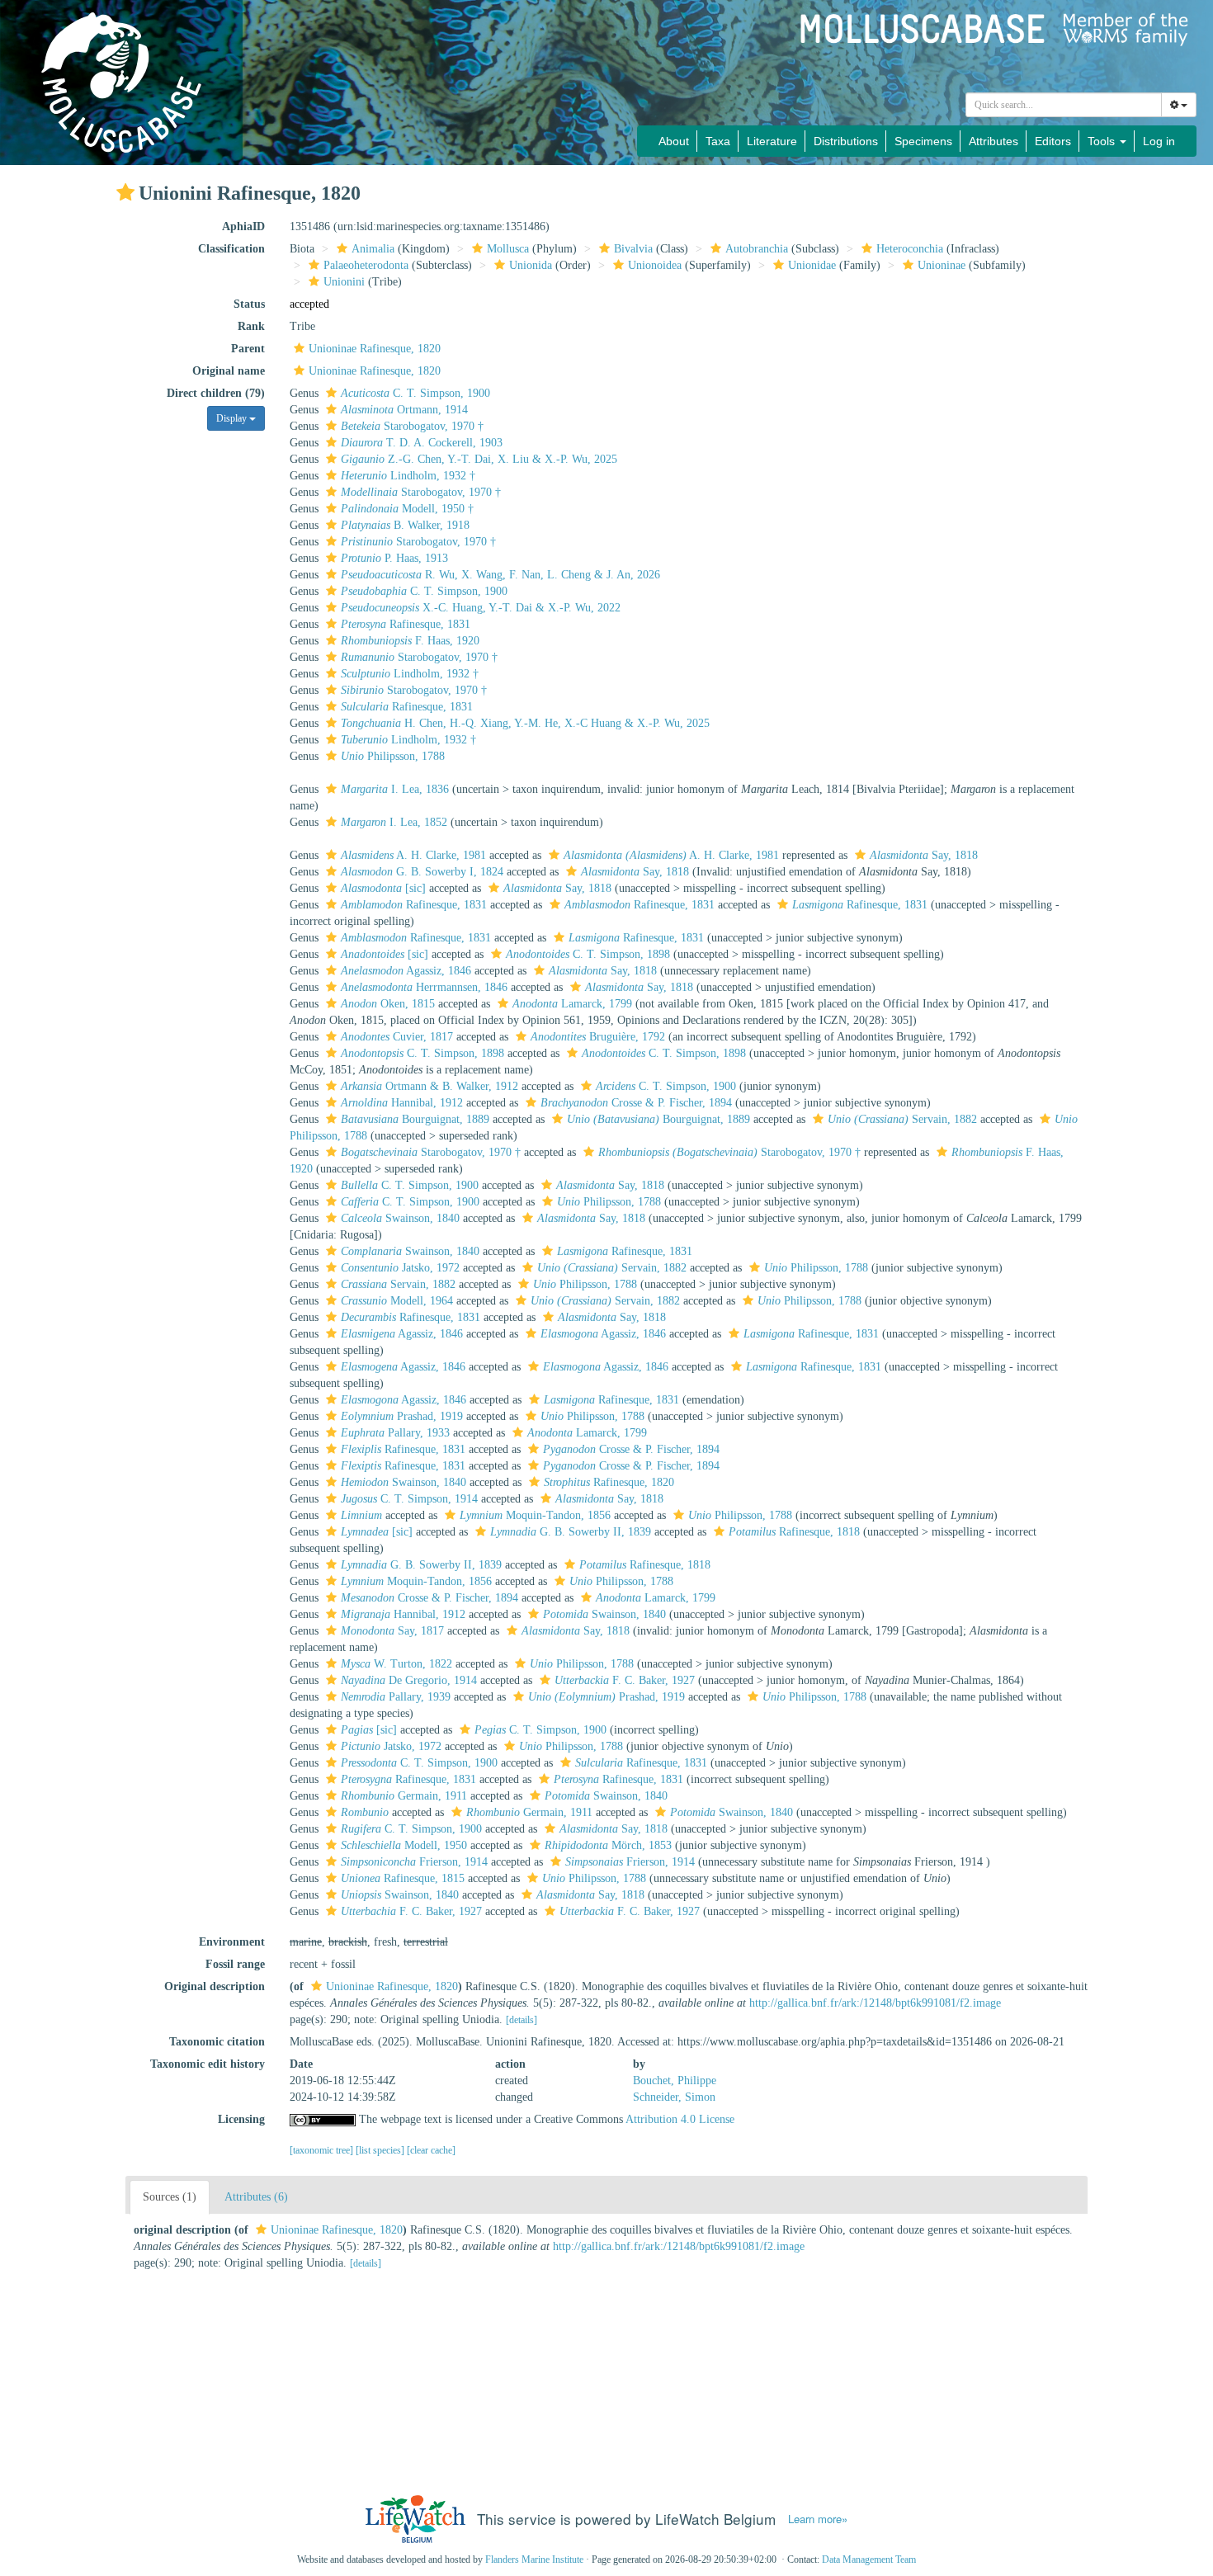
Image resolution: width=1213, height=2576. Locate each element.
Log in (1159, 141)
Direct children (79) (216, 393)
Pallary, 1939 (396, 1697)
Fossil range (235, 1964)
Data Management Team (869, 2559)
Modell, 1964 (397, 1301)
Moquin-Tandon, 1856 (535, 1515)
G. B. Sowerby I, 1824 (422, 872)
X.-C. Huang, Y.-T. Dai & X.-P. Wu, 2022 (481, 608)
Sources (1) (170, 2197)
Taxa (718, 141)
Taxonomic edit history (208, 2064)
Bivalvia (633, 249)
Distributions (846, 141)
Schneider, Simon (674, 2097)
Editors (1053, 141)
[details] (522, 2020)
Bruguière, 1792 (598, 1037)
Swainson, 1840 (400, 1218)
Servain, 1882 (902, 1119)
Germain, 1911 (404, 1796)
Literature (772, 141)
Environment (232, 1942)
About (674, 141)
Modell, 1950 (404, 1845)
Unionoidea (655, 265)
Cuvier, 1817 (397, 1037)
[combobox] (1064, 105)
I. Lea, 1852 (394, 822)
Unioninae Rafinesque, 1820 (375, 349)
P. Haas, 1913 (394, 558)
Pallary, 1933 (395, 1433)
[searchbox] (1064, 105)
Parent (248, 349)
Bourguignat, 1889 (415, 1119)
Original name (229, 371)
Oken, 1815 (388, 1004)
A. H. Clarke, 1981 (413, 855)
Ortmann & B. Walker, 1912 (430, 1086)
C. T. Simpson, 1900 (415, 393)
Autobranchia (757, 249)
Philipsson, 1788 (393, 756)
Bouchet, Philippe (675, 2081)
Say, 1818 (924, 855)
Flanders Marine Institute (534, 2559)
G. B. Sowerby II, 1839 (571, 1532)
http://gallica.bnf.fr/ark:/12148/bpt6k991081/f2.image (875, 2003)
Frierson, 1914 (414, 1862)
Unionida (531, 265)
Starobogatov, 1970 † (412, 426)
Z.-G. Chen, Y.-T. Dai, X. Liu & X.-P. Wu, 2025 (479, 459)
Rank (251, 326)
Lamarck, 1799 (572, 1004)
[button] (125, 192)
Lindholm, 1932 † (408, 476)
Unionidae (812, 265)
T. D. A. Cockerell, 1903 (422, 443)
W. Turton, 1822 (396, 1664)
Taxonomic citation (217, 2042)
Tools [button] (1103, 141)
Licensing (241, 2119)
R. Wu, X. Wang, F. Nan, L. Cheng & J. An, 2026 (500, 575)
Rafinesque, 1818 (794, 1532)
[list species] (381, 2150)
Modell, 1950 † (407, 509)
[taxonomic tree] (323, 2150)
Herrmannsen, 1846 (424, 987)
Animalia (373, 249)
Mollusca (508, 249)
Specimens (923, 141)
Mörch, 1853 (608, 1845)
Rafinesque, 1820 (609, 1482)
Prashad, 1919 (402, 1416)
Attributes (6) (256, 2197)
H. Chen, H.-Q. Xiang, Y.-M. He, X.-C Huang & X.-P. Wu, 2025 (525, 723)
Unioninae (942, 265)
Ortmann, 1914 (404, 410)
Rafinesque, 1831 (406, 624)
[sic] (383, 888)
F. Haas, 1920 (410, 641)
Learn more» (818, 2519)
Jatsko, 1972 (400, 1268)
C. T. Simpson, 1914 (409, 1499)
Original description (215, 1986)
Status (249, 304)
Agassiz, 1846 (406, 971)
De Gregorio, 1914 (409, 1680)
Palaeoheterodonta (366, 265)
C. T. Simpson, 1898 (588, 954)
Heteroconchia (910, 249)
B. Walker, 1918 (405, 525)
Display (233, 418)
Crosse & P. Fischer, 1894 (636, 1103)
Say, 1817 (392, 1631)
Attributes (994, 141)
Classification (231, 249)
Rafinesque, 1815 (403, 1878)
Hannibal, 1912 (402, 1103)
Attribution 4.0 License (680, 2119)
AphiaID (243, 226)
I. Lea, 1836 (395, 789)
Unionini (344, 282)
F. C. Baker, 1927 (625, 1680)
